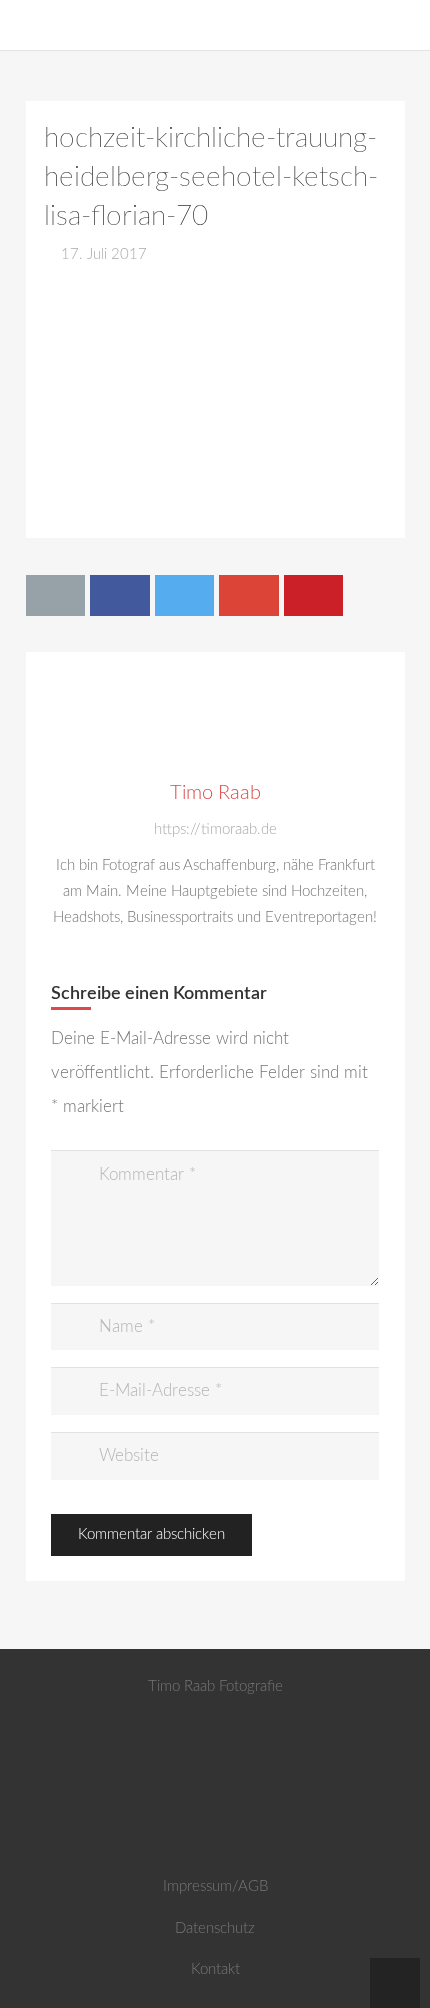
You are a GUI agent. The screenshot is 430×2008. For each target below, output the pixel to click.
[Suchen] (404, 25)
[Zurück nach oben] (395, 1983)
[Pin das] (314, 595)
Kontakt (215, 1969)
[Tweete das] (185, 595)
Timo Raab (215, 793)
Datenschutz (215, 1928)
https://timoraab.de (215, 829)
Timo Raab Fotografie (215, 1686)
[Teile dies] (120, 595)
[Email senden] (56, 595)
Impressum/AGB (215, 1886)
